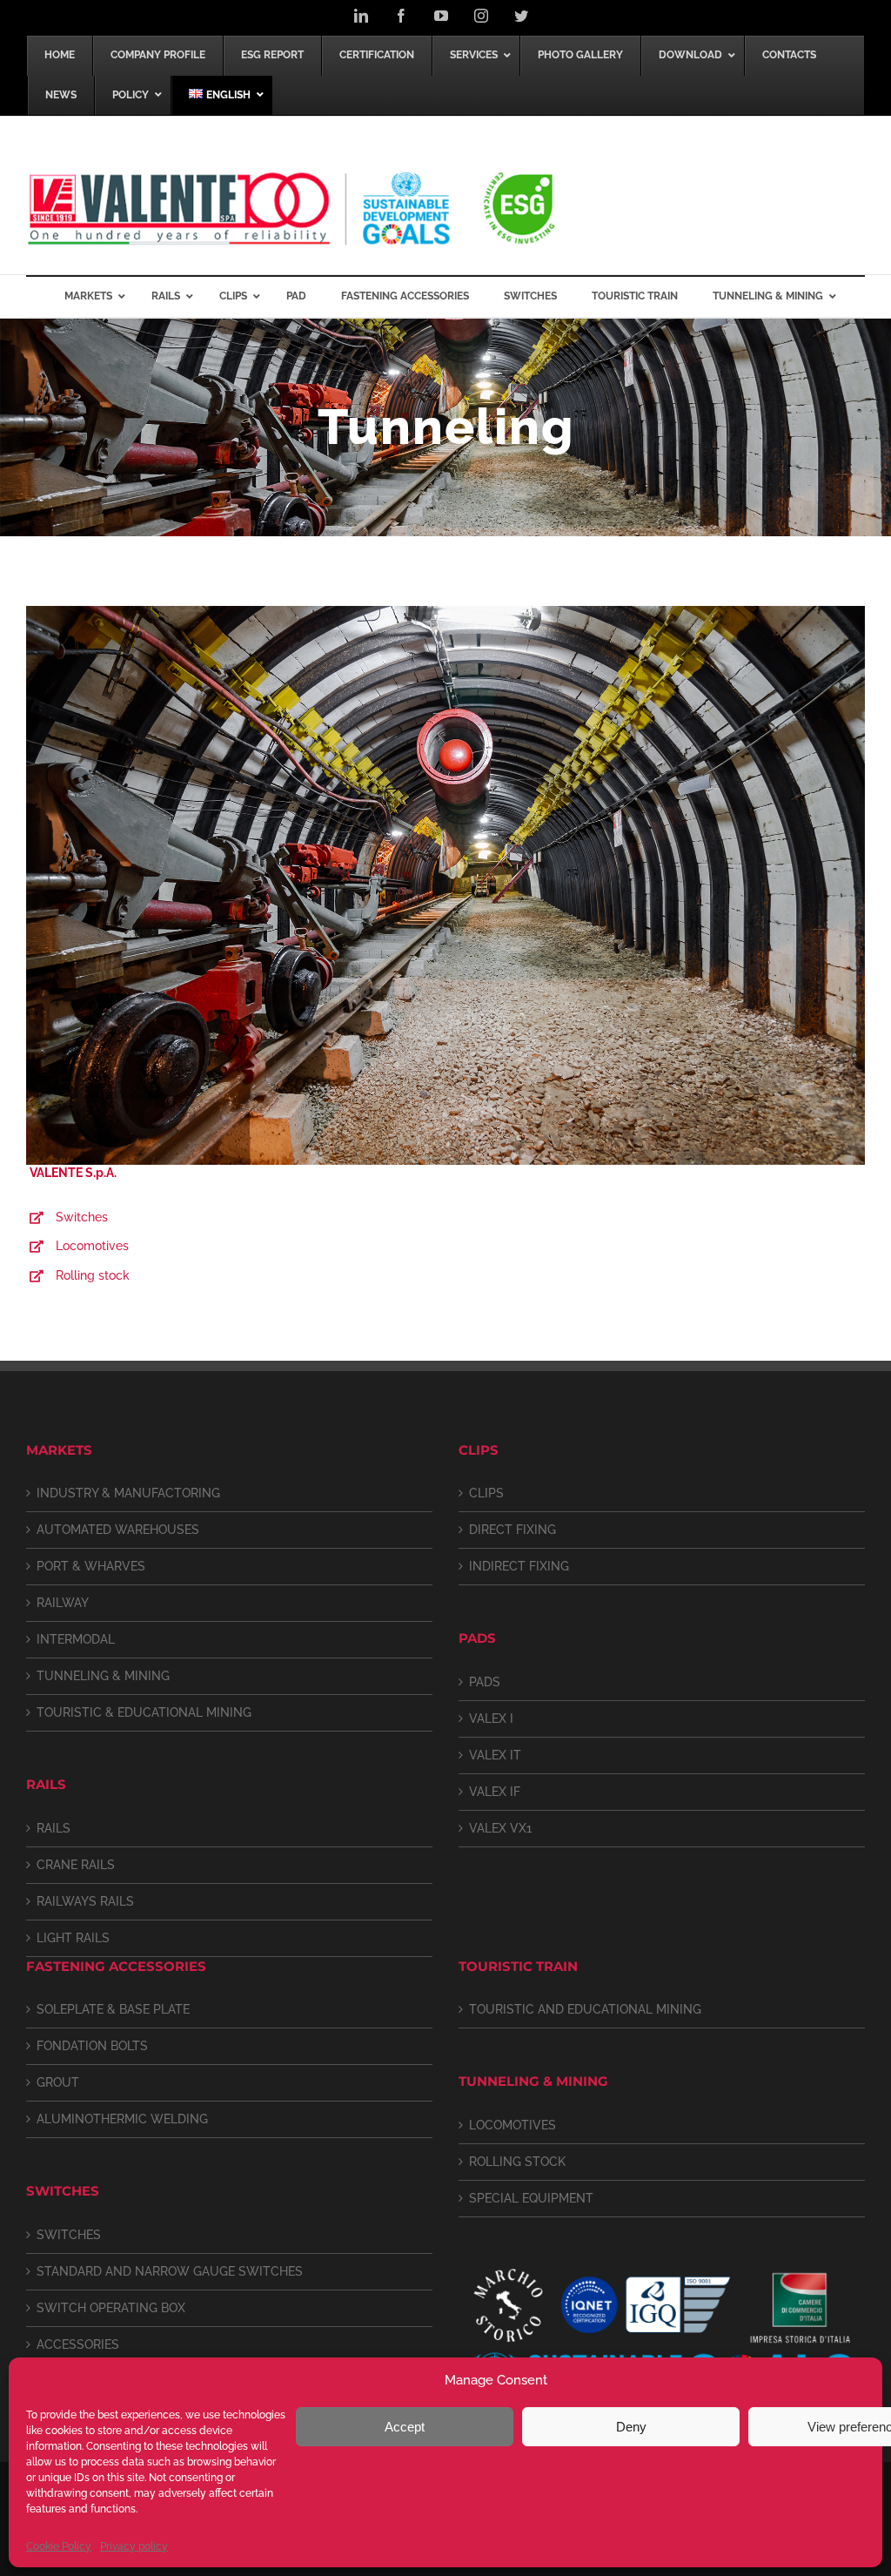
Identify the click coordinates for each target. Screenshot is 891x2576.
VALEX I (491, 1718)
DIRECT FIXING (512, 1530)
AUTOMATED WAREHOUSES (118, 1530)
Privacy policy (134, 2546)
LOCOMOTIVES (512, 2125)
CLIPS (486, 1493)
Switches (82, 1217)
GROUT (58, 2082)
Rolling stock (93, 1275)
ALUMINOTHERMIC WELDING (122, 2119)
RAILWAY (63, 1603)
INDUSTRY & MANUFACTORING (128, 1493)
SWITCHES (69, 2235)
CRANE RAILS (76, 1865)
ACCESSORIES (78, 2344)
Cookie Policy (59, 2546)
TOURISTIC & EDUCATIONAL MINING (144, 1712)
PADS (485, 1682)
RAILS (54, 1828)
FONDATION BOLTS (92, 2046)
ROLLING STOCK (517, 2162)
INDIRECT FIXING (519, 1566)
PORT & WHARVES (91, 1566)
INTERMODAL (76, 1639)
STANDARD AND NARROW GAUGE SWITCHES (170, 2271)
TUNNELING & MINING (103, 1676)
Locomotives (92, 1246)
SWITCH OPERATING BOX (111, 2308)
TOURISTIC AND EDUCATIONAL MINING (585, 2009)
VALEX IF (495, 1792)
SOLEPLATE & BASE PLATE (113, 2009)
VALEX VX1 (500, 1828)
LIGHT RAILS (73, 1938)
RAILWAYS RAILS (85, 1901)
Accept (405, 2427)
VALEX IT (495, 1755)
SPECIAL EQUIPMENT (531, 2198)
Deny (631, 2427)
